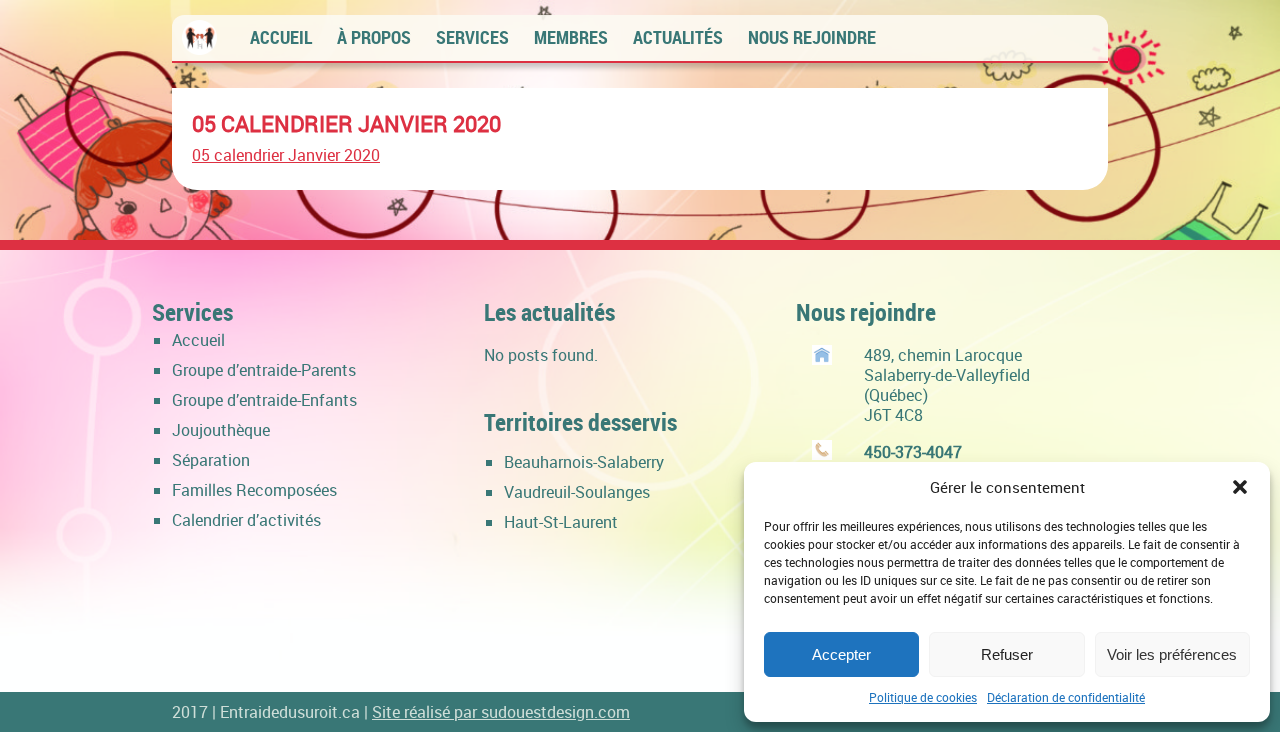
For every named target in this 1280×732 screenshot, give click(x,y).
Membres (571, 37)
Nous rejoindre (812, 37)
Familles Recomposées (254, 490)
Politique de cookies (923, 697)
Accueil (281, 37)
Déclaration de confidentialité (1066, 697)
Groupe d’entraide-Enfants (264, 400)
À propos (374, 37)
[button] (1240, 487)
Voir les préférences (1172, 654)
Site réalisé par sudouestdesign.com (501, 712)
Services (472, 37)
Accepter (841, 654)
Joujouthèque (221, 430)
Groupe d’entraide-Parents (264, 370)
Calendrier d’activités (246, 520)
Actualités (678, 37)
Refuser (1007, 654)
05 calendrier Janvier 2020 (346, 123)
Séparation (211, 460)
